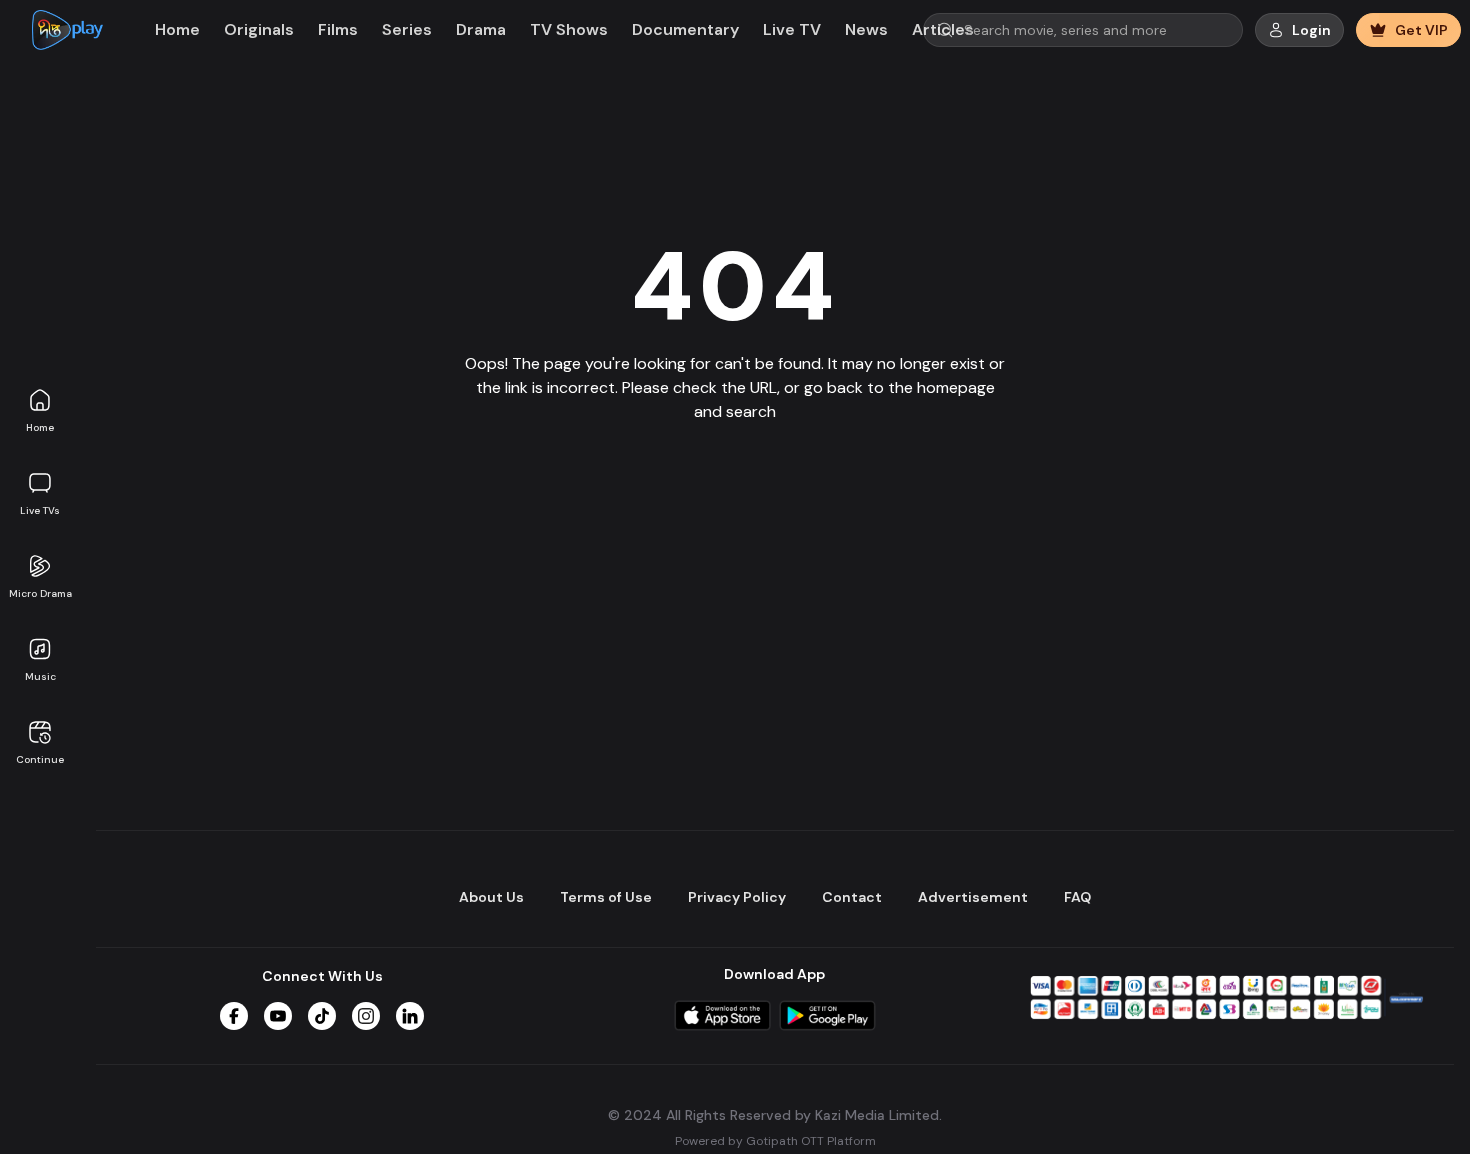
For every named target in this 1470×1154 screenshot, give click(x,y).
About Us (491, 897)
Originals (259, 29)
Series (407, 29)
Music (40, 676)
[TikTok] (322, 1016)
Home (40, 427)
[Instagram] (366, 1016)
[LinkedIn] (410, 1016)
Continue (40, 759)
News (866, 29)
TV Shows (569, 29)
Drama (481, 29)
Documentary (685, 29)
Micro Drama (40, 593)
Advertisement (973, 897)
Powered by (775, 1140)
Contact (852, 897)
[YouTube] (278, 1016)
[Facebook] (234, 1016)
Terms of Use (606, 897)
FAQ (1077, 897)
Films (338, 29)
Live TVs (40, 510)
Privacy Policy (737, 897)
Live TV (792, 29)
